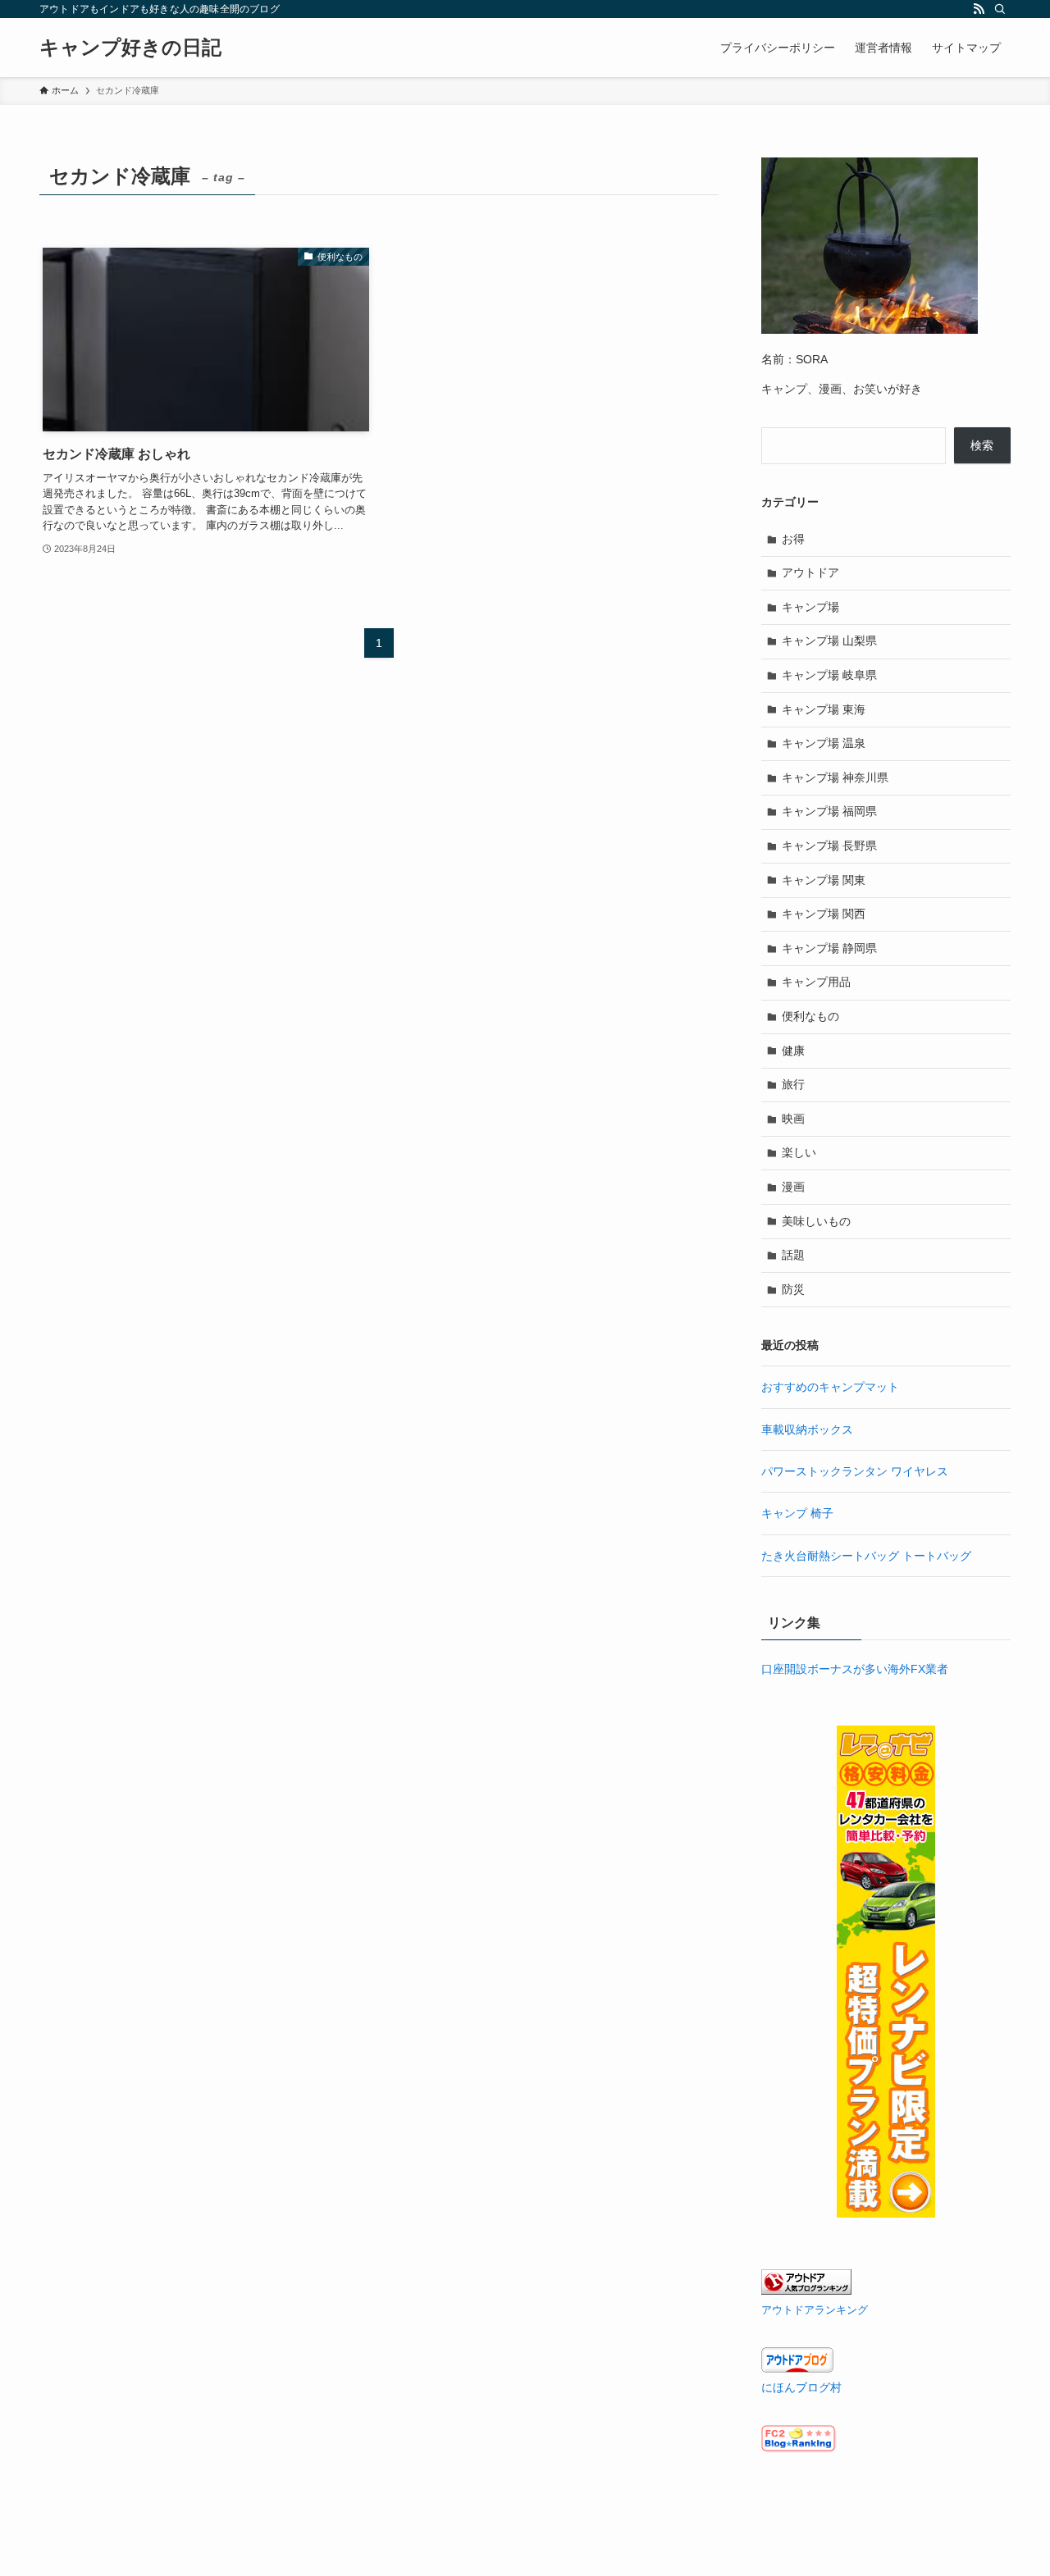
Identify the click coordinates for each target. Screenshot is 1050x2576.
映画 (793, 1119)
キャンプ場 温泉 (824, 743)
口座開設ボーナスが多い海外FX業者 (855, 1669)
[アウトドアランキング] (806, 2291)
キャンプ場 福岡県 (829, 811)
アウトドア (810, 572)
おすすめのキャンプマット (830, 1387)
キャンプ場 (810, 607)
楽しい (799, 1152)
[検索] (1000, 9)
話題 (793, 1255)
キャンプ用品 (816, 982)
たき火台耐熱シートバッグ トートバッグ (866, 1556)
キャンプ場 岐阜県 (829, 675)
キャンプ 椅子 (797, 1513)
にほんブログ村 (801, 2387)
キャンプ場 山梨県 (829, 641)
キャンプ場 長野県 (829, 846)
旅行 (793, 1084)
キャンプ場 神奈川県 (835, 777)
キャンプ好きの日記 (130, 48)
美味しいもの (816, 1221)
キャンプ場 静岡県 (829, 948)
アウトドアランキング (815, 2310)
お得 (793, 539)
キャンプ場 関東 (824, 880)
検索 (982, 445)
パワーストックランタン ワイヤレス (855, 1471)
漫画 (793, 1187)
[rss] (979, 9)
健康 (793, 1051)
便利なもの (810, 1016)
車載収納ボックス (807, 1429)
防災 (793, 1289)
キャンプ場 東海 (824, 709)
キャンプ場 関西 (824, 914)
